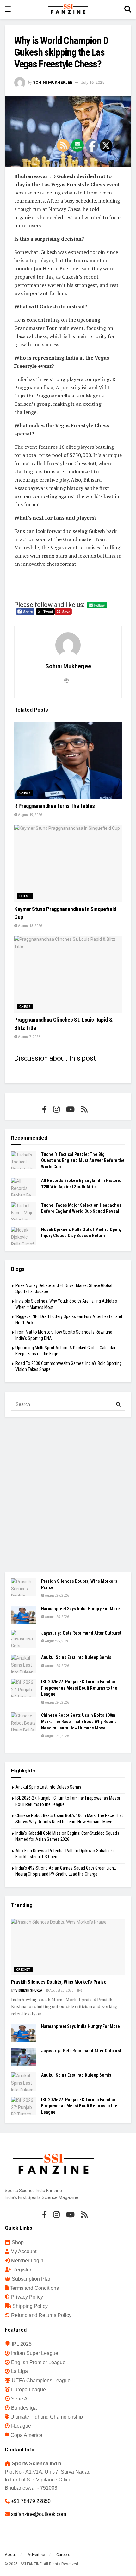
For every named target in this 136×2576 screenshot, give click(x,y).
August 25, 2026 (57, 1596)
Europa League (28, 2390)
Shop (18, 2243)
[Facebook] (44, 1109)
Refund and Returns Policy (41, 2315)
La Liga (19, 2371)
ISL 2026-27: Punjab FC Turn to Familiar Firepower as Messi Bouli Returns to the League (79, 1688)
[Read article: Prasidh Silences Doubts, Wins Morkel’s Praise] (24, 1587)
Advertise (36, 2555)
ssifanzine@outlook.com (39, 2514)
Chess (25, 793)
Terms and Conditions (34, 2288)
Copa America (26, 2435)
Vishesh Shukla (29, 1991)
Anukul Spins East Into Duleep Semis (76, 1657)
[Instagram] (56, 1109)
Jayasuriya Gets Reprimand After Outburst (81, 1633)
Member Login (27, 2261)
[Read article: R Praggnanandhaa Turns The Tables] (68, 760)
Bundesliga (24, 2408)
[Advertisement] (68, 1494)
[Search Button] (128, 9)
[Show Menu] (8, 9)
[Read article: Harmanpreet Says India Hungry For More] (24, 1615)
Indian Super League (35, 2353)
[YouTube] (70, 1109)
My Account (23, 2251)
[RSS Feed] (84, 1109)
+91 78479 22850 (31, 2501)
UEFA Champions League (41, 2380)
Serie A (19, 2399)
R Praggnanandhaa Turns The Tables (55, 806)
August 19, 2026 (30, 815)
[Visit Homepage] (68, 9)
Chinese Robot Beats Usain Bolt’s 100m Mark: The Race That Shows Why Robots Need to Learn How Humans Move (79, 1721)
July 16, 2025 (93, 82)
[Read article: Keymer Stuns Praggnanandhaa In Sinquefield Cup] (68, 863)
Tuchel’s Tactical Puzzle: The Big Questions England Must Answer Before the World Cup (83, 1160)
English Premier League (38, 2362)
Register (22, 2270)
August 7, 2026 (29, 1037)
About (10, 2555)
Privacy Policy (27, 2297)
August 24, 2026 (57, 1702)
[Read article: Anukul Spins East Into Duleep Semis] (24, 1664)
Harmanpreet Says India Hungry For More (80, 1609)
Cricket (23, 1970)
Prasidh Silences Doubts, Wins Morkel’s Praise (59, 1982)
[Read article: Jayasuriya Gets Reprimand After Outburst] (24, 1639)
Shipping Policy (30, 2306)
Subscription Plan (32, 2279)
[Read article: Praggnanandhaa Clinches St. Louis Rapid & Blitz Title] (68, 974)
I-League (21, 2426)
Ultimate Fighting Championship (47, 2417)
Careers (63, 2555)
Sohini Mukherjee (53, 82)
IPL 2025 (22, 2344)
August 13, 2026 (30, 926)
